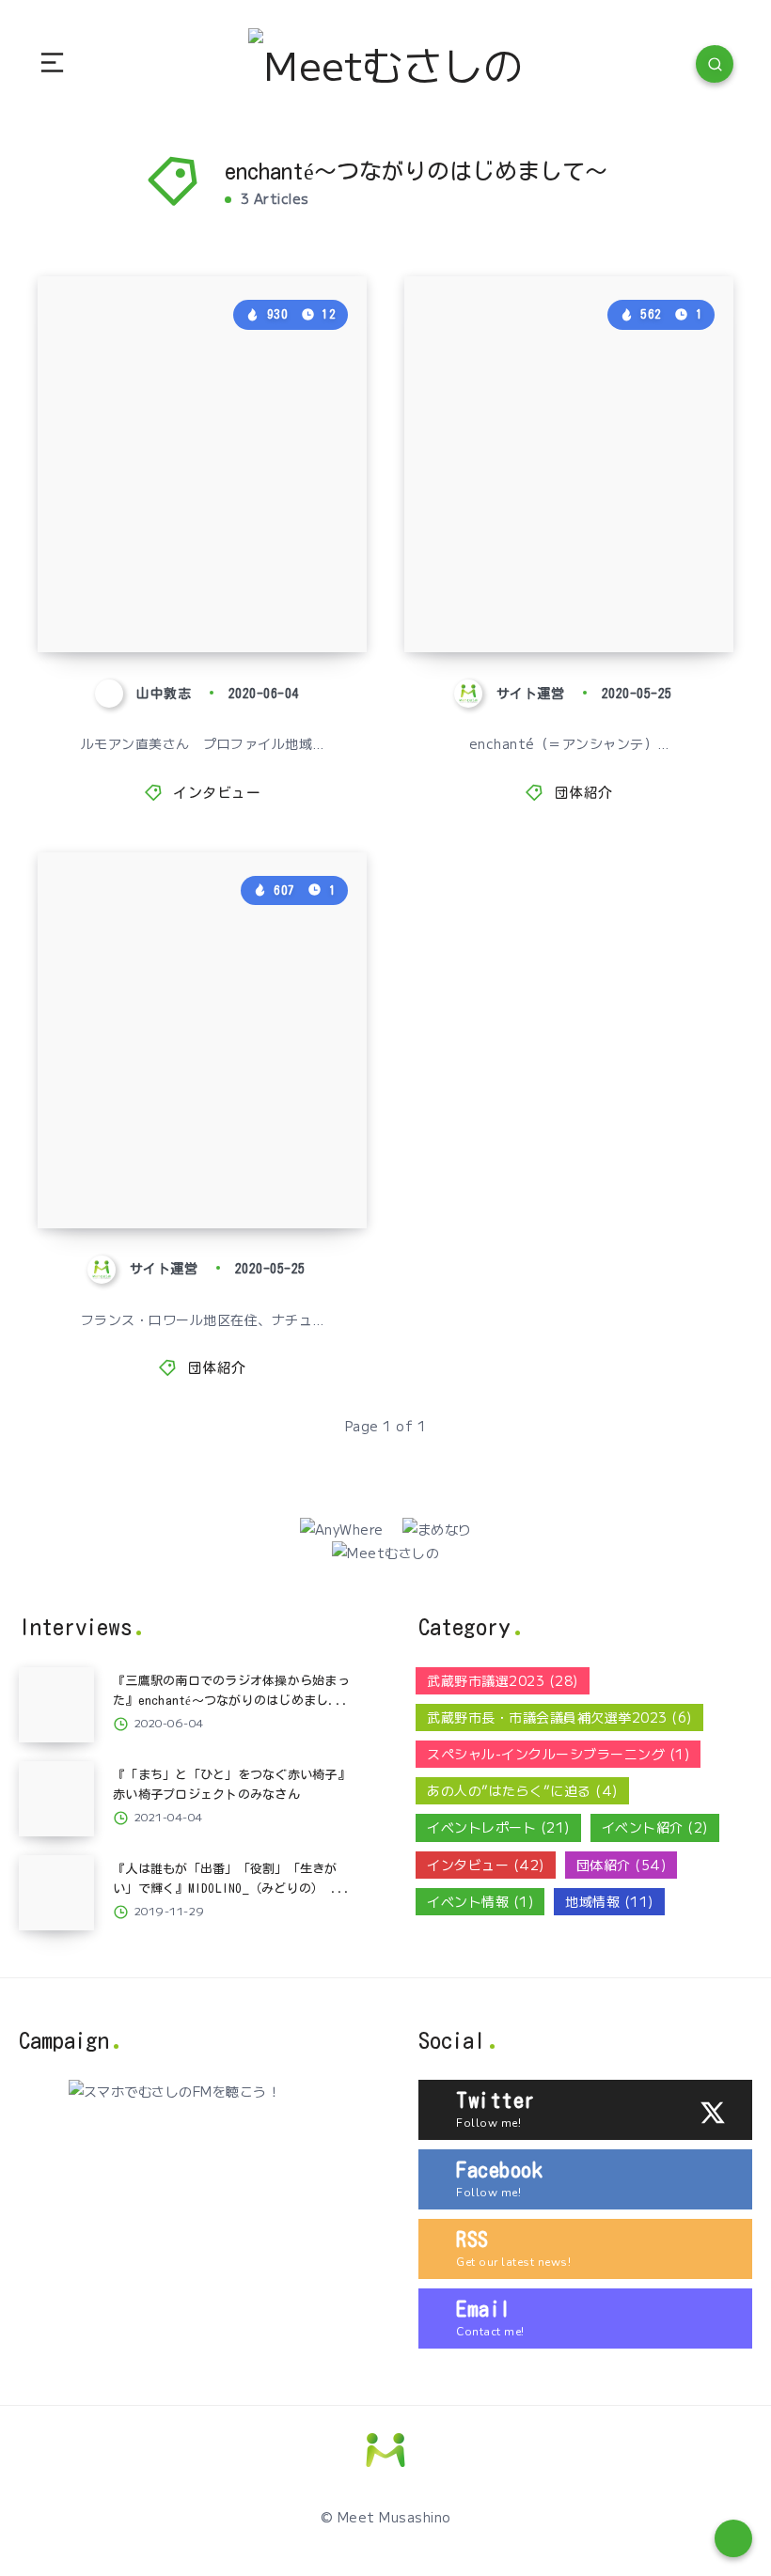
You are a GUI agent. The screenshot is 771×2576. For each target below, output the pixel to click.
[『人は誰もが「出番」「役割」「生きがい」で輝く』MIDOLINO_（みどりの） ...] (56, 1893)
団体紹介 (584, 793)
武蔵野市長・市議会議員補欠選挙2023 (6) (559, 1717)
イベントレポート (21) (498, 1827)
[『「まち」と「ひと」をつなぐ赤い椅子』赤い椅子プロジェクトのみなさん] (56, 1799)
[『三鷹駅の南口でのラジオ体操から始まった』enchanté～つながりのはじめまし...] (56, 1705)
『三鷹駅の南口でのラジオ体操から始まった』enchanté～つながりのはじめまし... (199, 547)
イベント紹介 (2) (655, 1827)
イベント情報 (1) (480, 1901)
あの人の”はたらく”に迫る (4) (522, 1790)
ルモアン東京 (143, 1177)
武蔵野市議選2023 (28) (503, 1680)
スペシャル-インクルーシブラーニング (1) (558, 1754)
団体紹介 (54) (622, 1865)
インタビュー (217, 793)
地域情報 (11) (609, 1901)
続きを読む (324, 600)
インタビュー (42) (486, 1865)
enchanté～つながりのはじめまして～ (566, 584)
